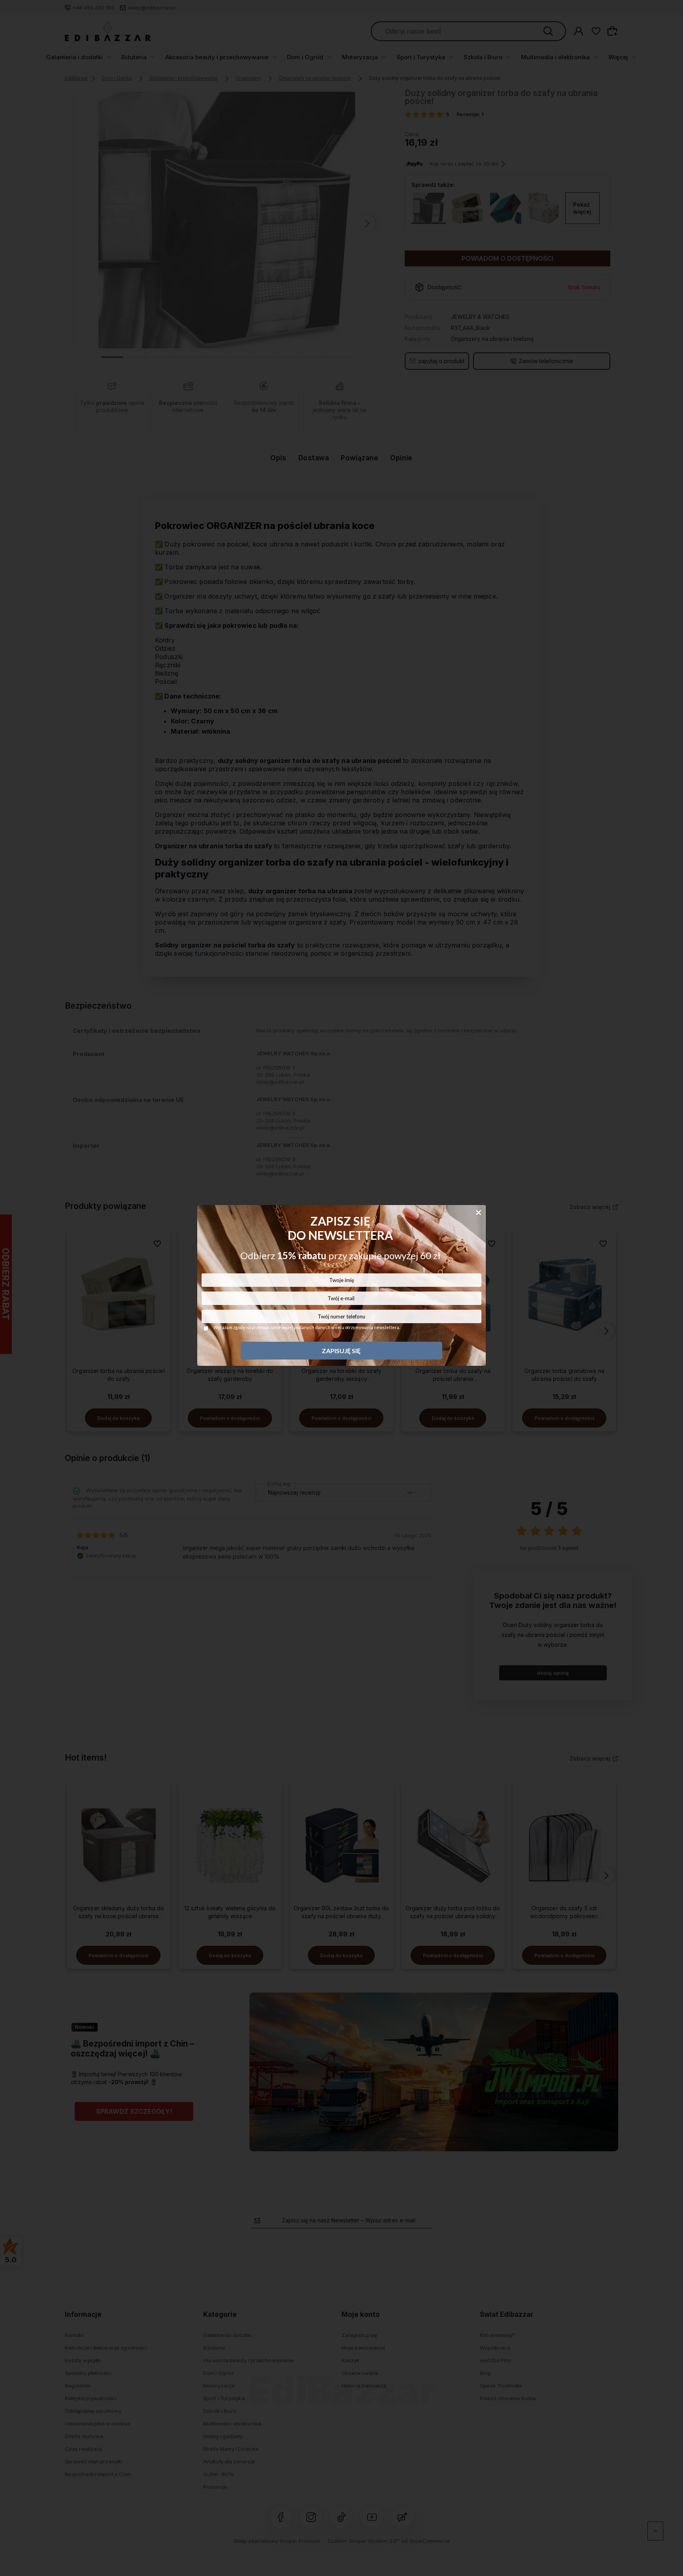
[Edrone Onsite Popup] (341, 1288)
